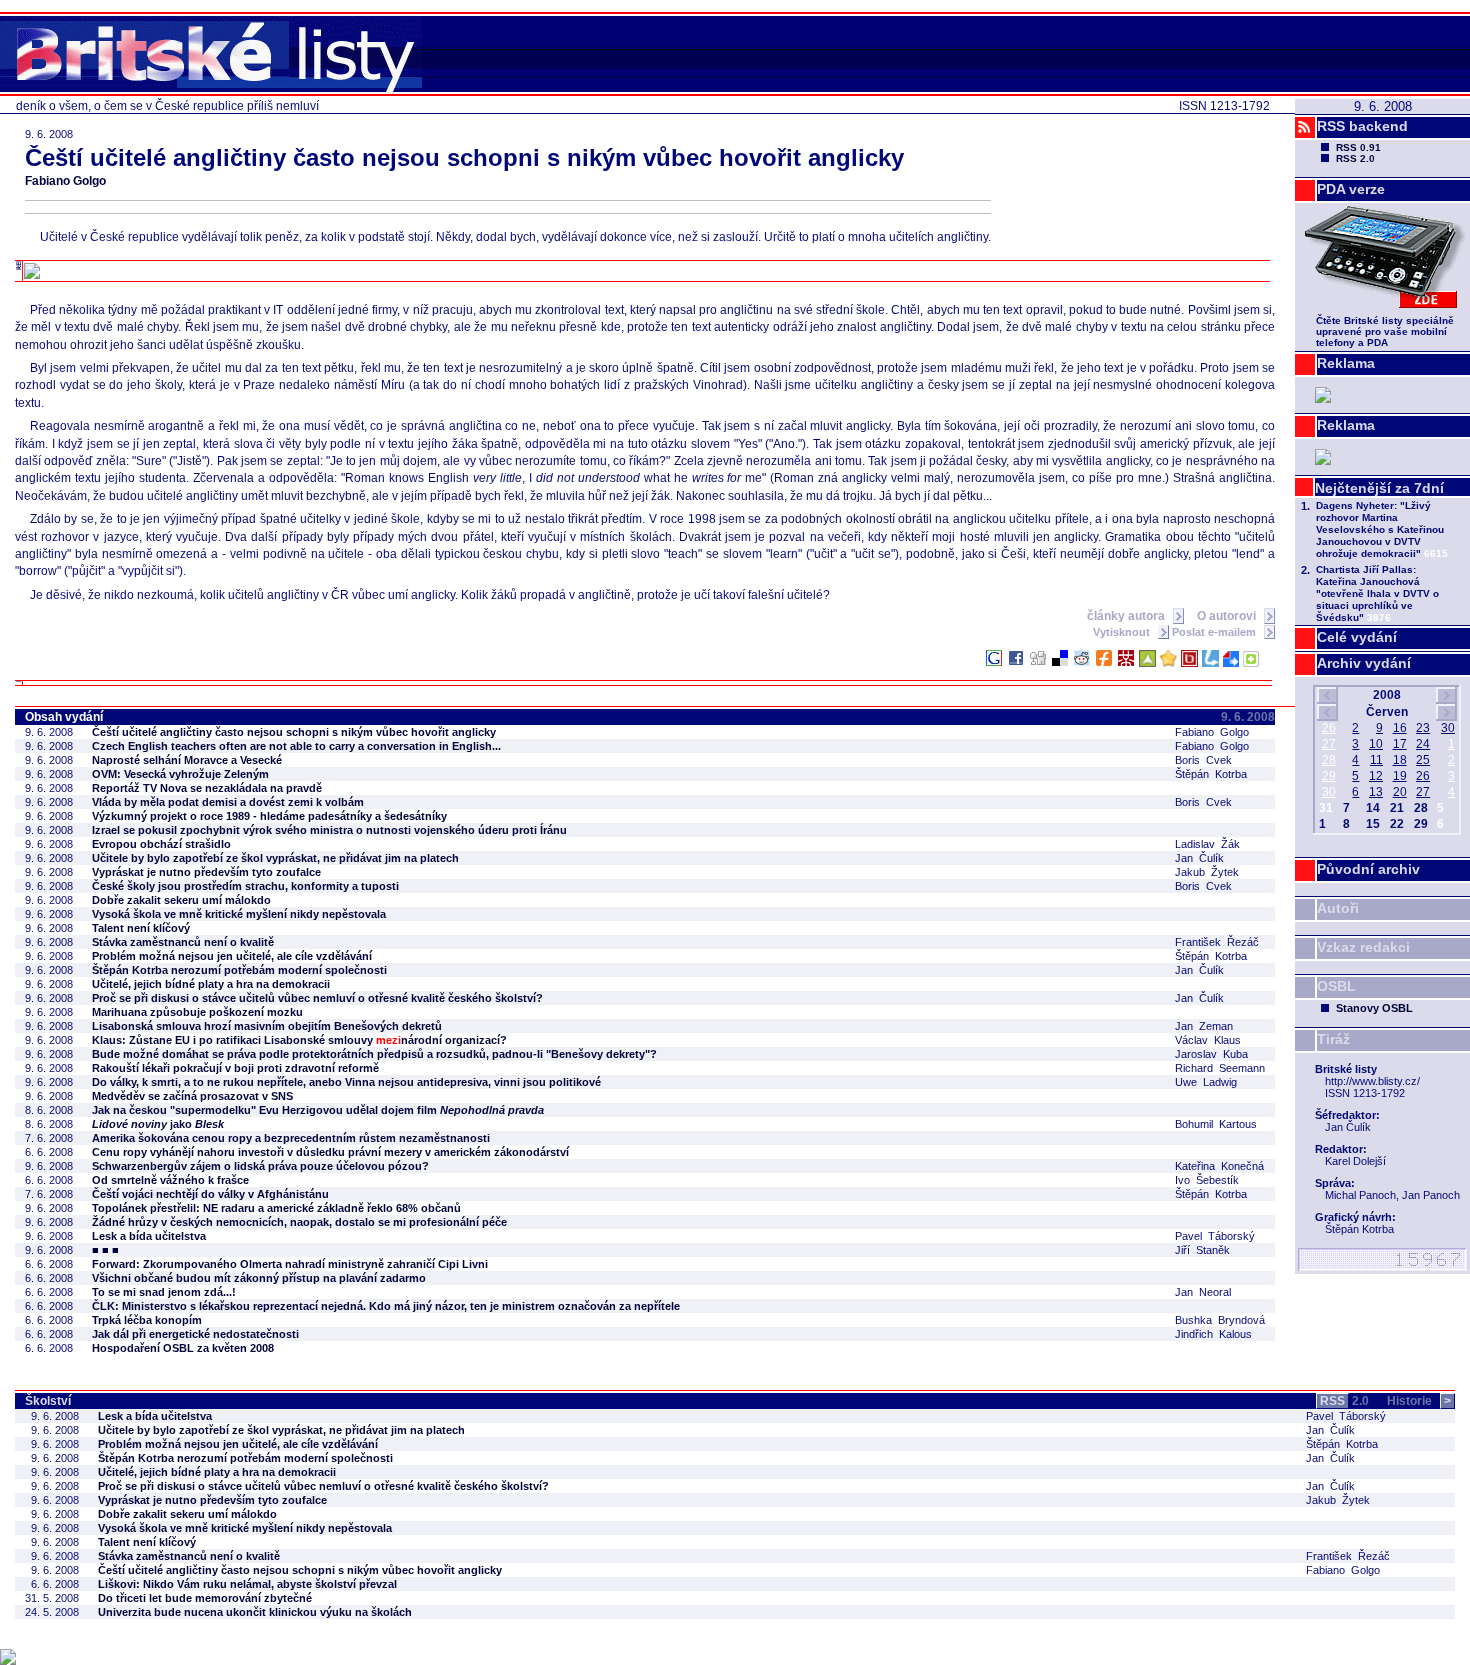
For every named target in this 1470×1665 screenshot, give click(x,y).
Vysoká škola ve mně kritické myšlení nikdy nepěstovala (239, 914)
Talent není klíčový (141, 928)
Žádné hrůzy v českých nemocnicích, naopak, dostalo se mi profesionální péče (299, 1222)
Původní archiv (1368, 869)
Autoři (1338, 908)
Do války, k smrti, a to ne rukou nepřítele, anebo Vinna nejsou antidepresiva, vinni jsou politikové (346, 1082)
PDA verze (1351, 189)
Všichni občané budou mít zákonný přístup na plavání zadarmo (259, 1278)
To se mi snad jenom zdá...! (164, 1292)
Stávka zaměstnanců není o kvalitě (183, 942)
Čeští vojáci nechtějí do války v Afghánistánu (210, 1194)
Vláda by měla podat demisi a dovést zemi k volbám (228, 802)
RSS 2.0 (1355, 158)
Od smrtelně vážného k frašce (170, 1180)
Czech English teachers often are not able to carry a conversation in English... (296, 746)
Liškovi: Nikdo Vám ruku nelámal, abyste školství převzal (247, 1584)
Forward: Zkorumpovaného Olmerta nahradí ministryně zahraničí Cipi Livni (290, 1264)
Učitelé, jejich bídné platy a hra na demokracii (211, 984)
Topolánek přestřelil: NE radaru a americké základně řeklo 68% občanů (276, 1208)
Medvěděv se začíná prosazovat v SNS (192, 1096)
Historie (1419, 1401)
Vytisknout (1123, 632)
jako (158, 1124)
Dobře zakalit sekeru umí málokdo (181, 900)
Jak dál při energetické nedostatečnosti (195, 1334)
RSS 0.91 (1358, 147)
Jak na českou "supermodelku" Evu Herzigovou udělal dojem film (318, 1110)
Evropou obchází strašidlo (161, 844)
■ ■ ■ (105, 1250)
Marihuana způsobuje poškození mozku (197, 1012)
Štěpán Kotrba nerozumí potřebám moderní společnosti (239, 970)
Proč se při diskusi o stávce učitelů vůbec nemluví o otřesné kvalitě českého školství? (317, 998)
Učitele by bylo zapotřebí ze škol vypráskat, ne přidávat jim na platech (275, 858)
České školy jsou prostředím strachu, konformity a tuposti (245, 886)
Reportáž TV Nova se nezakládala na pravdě (207, 788)
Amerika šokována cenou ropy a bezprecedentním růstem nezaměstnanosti (291, 1138)
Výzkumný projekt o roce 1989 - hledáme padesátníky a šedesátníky (269, 816)
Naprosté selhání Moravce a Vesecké (187, 760)
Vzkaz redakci (1363, 947)
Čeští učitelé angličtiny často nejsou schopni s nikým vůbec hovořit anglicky (294, 732)
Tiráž (1333, 1039)
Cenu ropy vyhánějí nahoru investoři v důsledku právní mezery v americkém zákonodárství (330, 1152)
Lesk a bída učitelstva (149, 1236)
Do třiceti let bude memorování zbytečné (205, 1598)
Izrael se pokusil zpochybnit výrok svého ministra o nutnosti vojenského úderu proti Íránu (329, 830)
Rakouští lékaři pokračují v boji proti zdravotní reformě (235, 1068)
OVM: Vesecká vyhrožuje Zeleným (180, 774)
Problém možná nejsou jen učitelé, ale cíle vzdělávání (232, 956)
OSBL (1336, 986)
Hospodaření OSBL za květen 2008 (183, 1348)
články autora (1127, 616)
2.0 (1344, 1401)
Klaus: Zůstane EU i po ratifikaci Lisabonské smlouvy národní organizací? (299, 1040)
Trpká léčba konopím (147, 1320)
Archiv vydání (1364, 663)
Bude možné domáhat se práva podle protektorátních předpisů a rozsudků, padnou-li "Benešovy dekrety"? (374, 1054)
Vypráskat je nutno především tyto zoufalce (206, 872)
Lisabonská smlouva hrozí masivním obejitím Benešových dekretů (267, 1026)
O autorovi (1228, 616)
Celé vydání (1357, 637)
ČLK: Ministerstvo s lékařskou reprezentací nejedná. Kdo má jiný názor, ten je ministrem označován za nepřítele (386, 1306)
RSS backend (1362, 126)
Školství (48, 1401)
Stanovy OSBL (1374, 1008)
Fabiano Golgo (65, 181)
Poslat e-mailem (1215, 632)
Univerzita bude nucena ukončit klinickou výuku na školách (255, 1612)
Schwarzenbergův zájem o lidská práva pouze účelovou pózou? (260, 1166)
